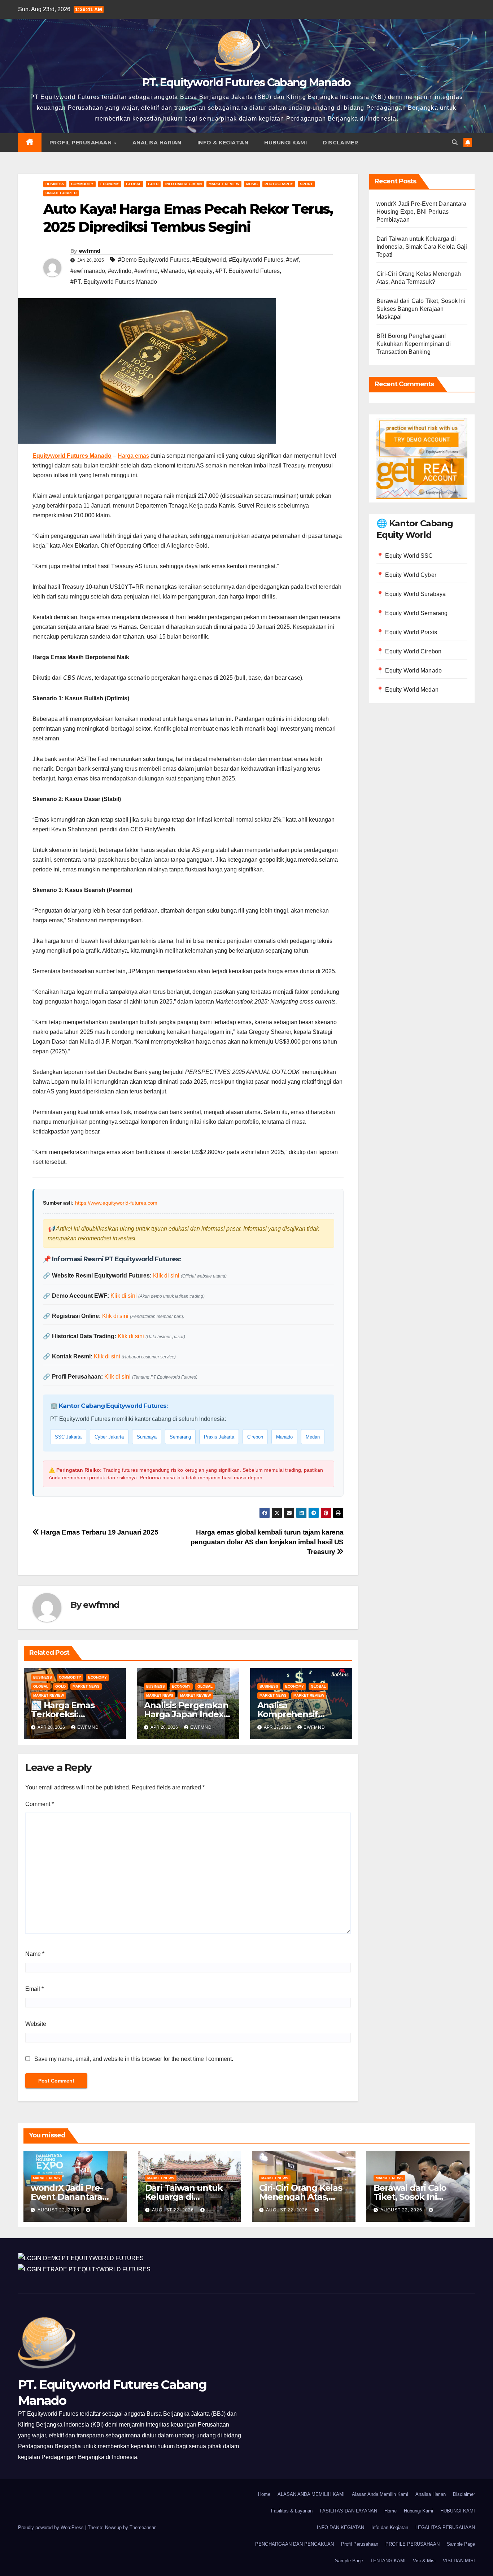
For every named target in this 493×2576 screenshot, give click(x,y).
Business (55, 184)
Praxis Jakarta (219, 1437)
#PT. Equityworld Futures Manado (114, 282)
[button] (455, 142)
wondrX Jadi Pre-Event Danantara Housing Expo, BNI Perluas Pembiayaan (421, 212)
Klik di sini (166, 1276)
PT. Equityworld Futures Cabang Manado (246, 82)
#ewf (292, 260)
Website (36, 2024)
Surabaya (147, 1437)
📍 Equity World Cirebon (409, 651)
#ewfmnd (146, 271)
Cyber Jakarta (109, 1437)
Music (252, 184)
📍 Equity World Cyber (406, 575)
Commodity (82, 184)
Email (34, 1989)
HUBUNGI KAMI (458, 2511)
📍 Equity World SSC (405, 556)
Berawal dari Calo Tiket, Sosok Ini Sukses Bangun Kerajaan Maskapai (421, 309)
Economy (110, 184)
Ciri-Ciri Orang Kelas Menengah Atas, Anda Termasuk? (301, 2197)
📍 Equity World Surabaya (411, 594)
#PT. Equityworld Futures (248, 271)
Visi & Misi (424, 2561)
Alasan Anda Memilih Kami (380, 2494)
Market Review (224, 184)
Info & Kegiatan (223, 143)
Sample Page (461, 2544)
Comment (40, 1804)
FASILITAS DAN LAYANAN (348, 2511)
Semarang (180, 1437)
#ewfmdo (120, 271)
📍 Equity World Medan (407, 690)
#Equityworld (209, 260)
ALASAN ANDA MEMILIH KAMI (311, 2494)
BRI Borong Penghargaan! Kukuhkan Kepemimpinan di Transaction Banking (414, 344)
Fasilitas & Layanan (292, 2511)
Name (35, 1954)
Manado (284, 1437)
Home (264, 2494)
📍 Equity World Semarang (412, 613)
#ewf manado (88, 271)
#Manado (173, 271)
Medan (313, 1437)
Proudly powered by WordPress (52, 2527)
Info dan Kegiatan (184, 184)
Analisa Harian (157, 143)
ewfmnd (90, 251)
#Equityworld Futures (256, 260)
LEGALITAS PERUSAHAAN (445, 2527)
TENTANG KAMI (388, 2561)
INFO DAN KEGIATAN (341, 2527)
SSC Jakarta (68, 1437)
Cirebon (255, 1437)
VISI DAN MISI (459, 2561)
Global (134, 184)
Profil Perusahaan (81, 143)
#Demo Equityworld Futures (154, 260)
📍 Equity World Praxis (407, 632)
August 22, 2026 (59, 2210)
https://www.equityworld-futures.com (116, 1203)
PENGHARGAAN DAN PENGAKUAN (295, 2544)
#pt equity (200, 271)
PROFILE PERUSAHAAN (413, 2544)
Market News (86, 1686)
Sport (306, 184)
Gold (153, 184)
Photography (279, 184)
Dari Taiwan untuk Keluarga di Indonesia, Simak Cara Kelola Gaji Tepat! (422, 247)
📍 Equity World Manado (409, 671)
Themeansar (142, 2527)
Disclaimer (340, 143)
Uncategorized (61, 193)
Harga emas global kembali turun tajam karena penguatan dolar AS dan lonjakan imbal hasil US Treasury (267, 1542)
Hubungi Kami (285, 143)
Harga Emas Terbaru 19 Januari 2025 (99, 1532)
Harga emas (133, 456)
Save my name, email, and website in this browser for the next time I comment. (134, 2059)
